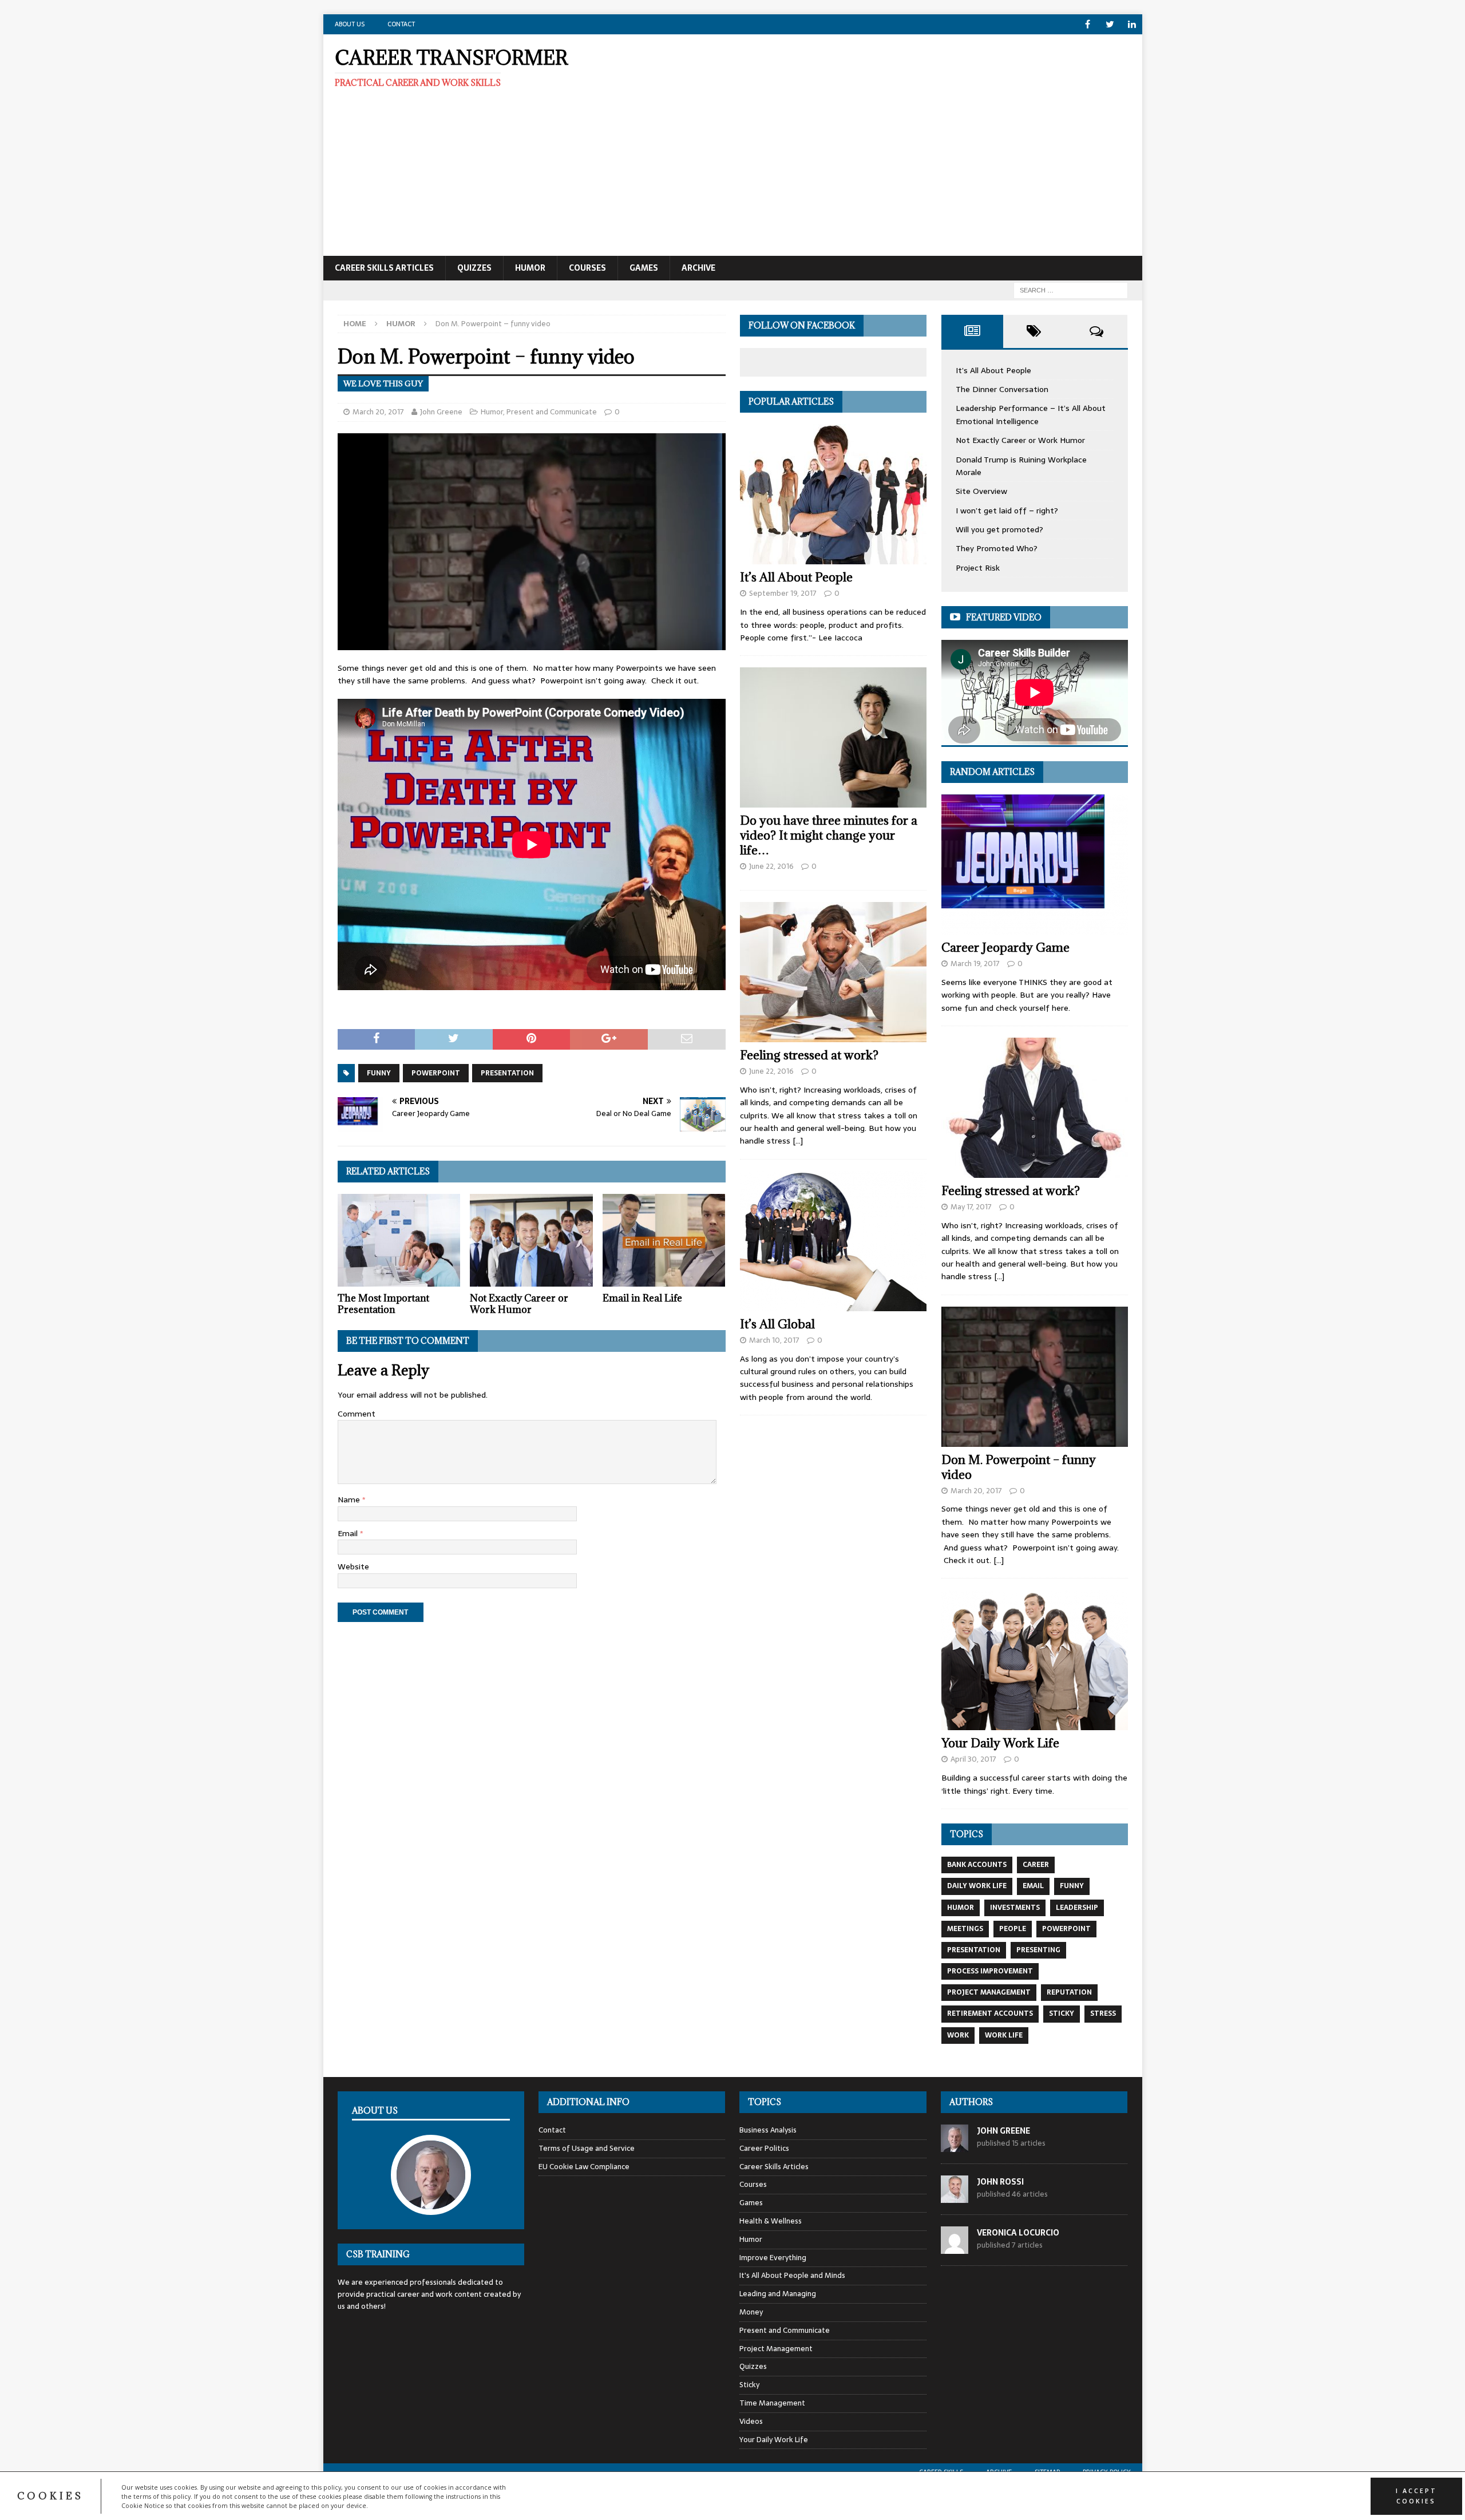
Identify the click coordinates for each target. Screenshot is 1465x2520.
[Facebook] (1088, 24)
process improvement (990, 1971)
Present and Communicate (552, 412)
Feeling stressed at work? (809, 1055)
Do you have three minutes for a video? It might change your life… (829, 835)
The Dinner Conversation (1002, 389)
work (958, 2035)
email (1033, 1886)
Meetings (965, 1929)
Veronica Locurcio (1018, 2233)
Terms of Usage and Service (587, 2148)
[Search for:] (1071, 290)
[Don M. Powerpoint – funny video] (1035, 1377)
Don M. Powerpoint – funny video (1019, 1467)
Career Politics (764, 2148)
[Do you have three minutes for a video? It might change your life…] (833, 737)
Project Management (989, 1992)
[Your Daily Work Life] (1035, 1660)
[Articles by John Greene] (955, 2145)
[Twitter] (1110, 24)
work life (1004, 2035)
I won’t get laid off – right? (1007, 511)
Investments (1015, 1908)
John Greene (441, 412)
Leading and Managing (778, 2294)
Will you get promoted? (999, 529)
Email (349, 1533)
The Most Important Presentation (383, 1304)
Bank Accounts (977, 1865)
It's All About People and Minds (792, 2275)
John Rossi (1000, 2182)
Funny (379, 1073)
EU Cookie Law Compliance (584, 2167)
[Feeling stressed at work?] (833, 972)
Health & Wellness (771, 2221)
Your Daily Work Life (1000, 1743)
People (1013, 1929)
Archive (698, 268)
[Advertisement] (866, 152)
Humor (530, 268)
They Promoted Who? (997, 548)
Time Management (772, 2403)
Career (1036, 1865)
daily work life (977, 1886)
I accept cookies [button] (1416, 2496)
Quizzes (474, 268)
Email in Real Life (642, 1298)
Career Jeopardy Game (1005, 948)
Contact (401, 24)
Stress (1103, 2013)
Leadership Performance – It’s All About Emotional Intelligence (1031, 414)
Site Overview (981, 491)
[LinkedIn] (1132, 24)
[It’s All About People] (833, 494)
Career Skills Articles (384, 268)
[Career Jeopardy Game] (1035, 865)
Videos (751, 2421)
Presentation (507, 1073)
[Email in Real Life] (664, 1240)
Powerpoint (436, 1073)
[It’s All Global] (833, 1241)
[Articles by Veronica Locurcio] (955, 2247)
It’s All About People (796, 577)
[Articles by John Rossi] (955, 2196)
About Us (350, 24)
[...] (798, 1141)
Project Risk (978, 568)
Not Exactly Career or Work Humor (519, 1304)
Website (353, 1566)
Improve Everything (773, 2258)
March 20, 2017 (378, 412)
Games (644, 268)
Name (350, 1500)
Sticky (1062, 2013)
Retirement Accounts (990, 2013)
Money (751, 2312)
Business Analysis (768, 2130)
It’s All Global (777, 1324)
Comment (357, 1414)
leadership (1077, 1908)
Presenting (1038, 1950)
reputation (1069, 1992)
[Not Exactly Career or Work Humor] (531, 1240)
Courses (587, 268)
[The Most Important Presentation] (399, 1240)
